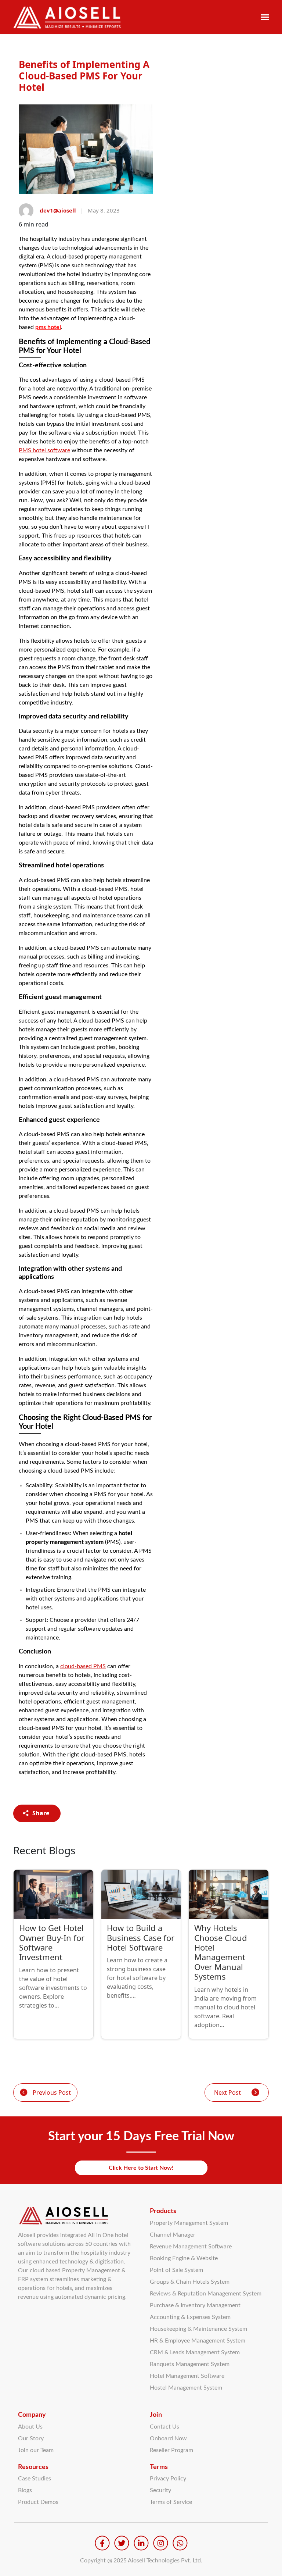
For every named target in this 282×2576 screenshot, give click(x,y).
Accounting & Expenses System (190, 2317)
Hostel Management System (186, 2388)
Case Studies (35, 2479)
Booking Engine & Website (184, 2258)
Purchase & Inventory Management (195, 2305)
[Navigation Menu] (265, 17)
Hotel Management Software (187, 2376)
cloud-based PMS (83, 1666)
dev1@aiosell (58, 210)
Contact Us (164, 2427)
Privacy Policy (168, 2479)
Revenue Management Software (191, 2247)
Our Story (31, 2438)
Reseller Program (171, 2450)
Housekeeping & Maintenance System (198, 2329)
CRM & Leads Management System (195, 2352)
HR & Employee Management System (198, 2341)
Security (160, 2490)
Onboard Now (168, 2438)
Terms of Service (171, 2502)
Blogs (25, 2490)
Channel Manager (173, 2235)
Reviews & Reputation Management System (206, 2294)
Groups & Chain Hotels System (190, 2282)
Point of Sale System (176, 2270)
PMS (44, 450)
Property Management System (189, 2223)
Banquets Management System (190, 2364)
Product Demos (38, 2502)
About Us (30, 2427)
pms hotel (48, 327)
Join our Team (36, 2450)
